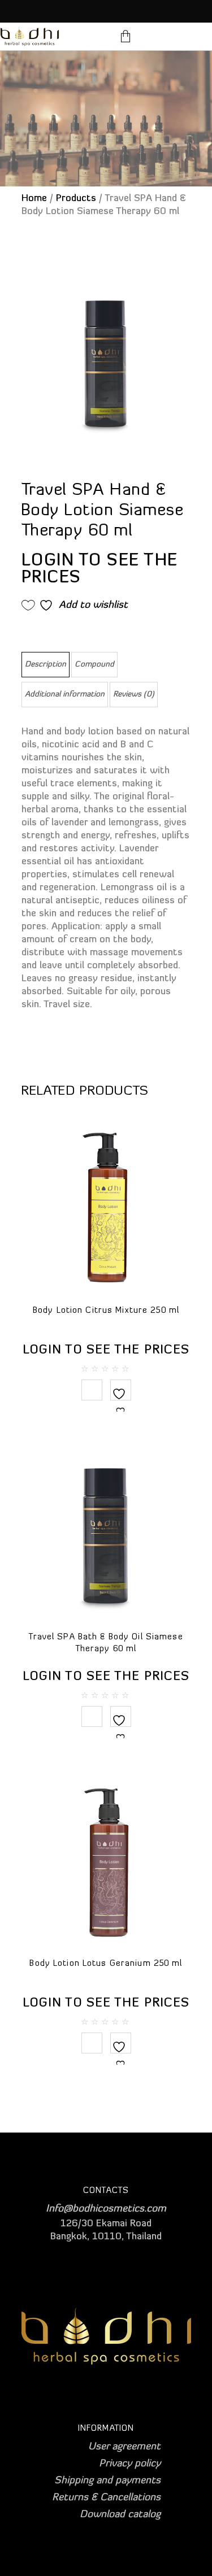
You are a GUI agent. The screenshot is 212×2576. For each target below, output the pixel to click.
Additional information (65, 695)
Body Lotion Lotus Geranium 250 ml (106, 1964)
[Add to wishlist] (121, 1401)
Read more (92, 1390)
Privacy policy (130, 2464)
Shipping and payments (107, 2481)
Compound (94, 665)
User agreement (124, 2447)
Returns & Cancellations (106, 2498)
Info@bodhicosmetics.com (106, 2209)
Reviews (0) (134, 695)
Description (46, 665)
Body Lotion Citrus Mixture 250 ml (106, 1311)
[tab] (46, 665)
